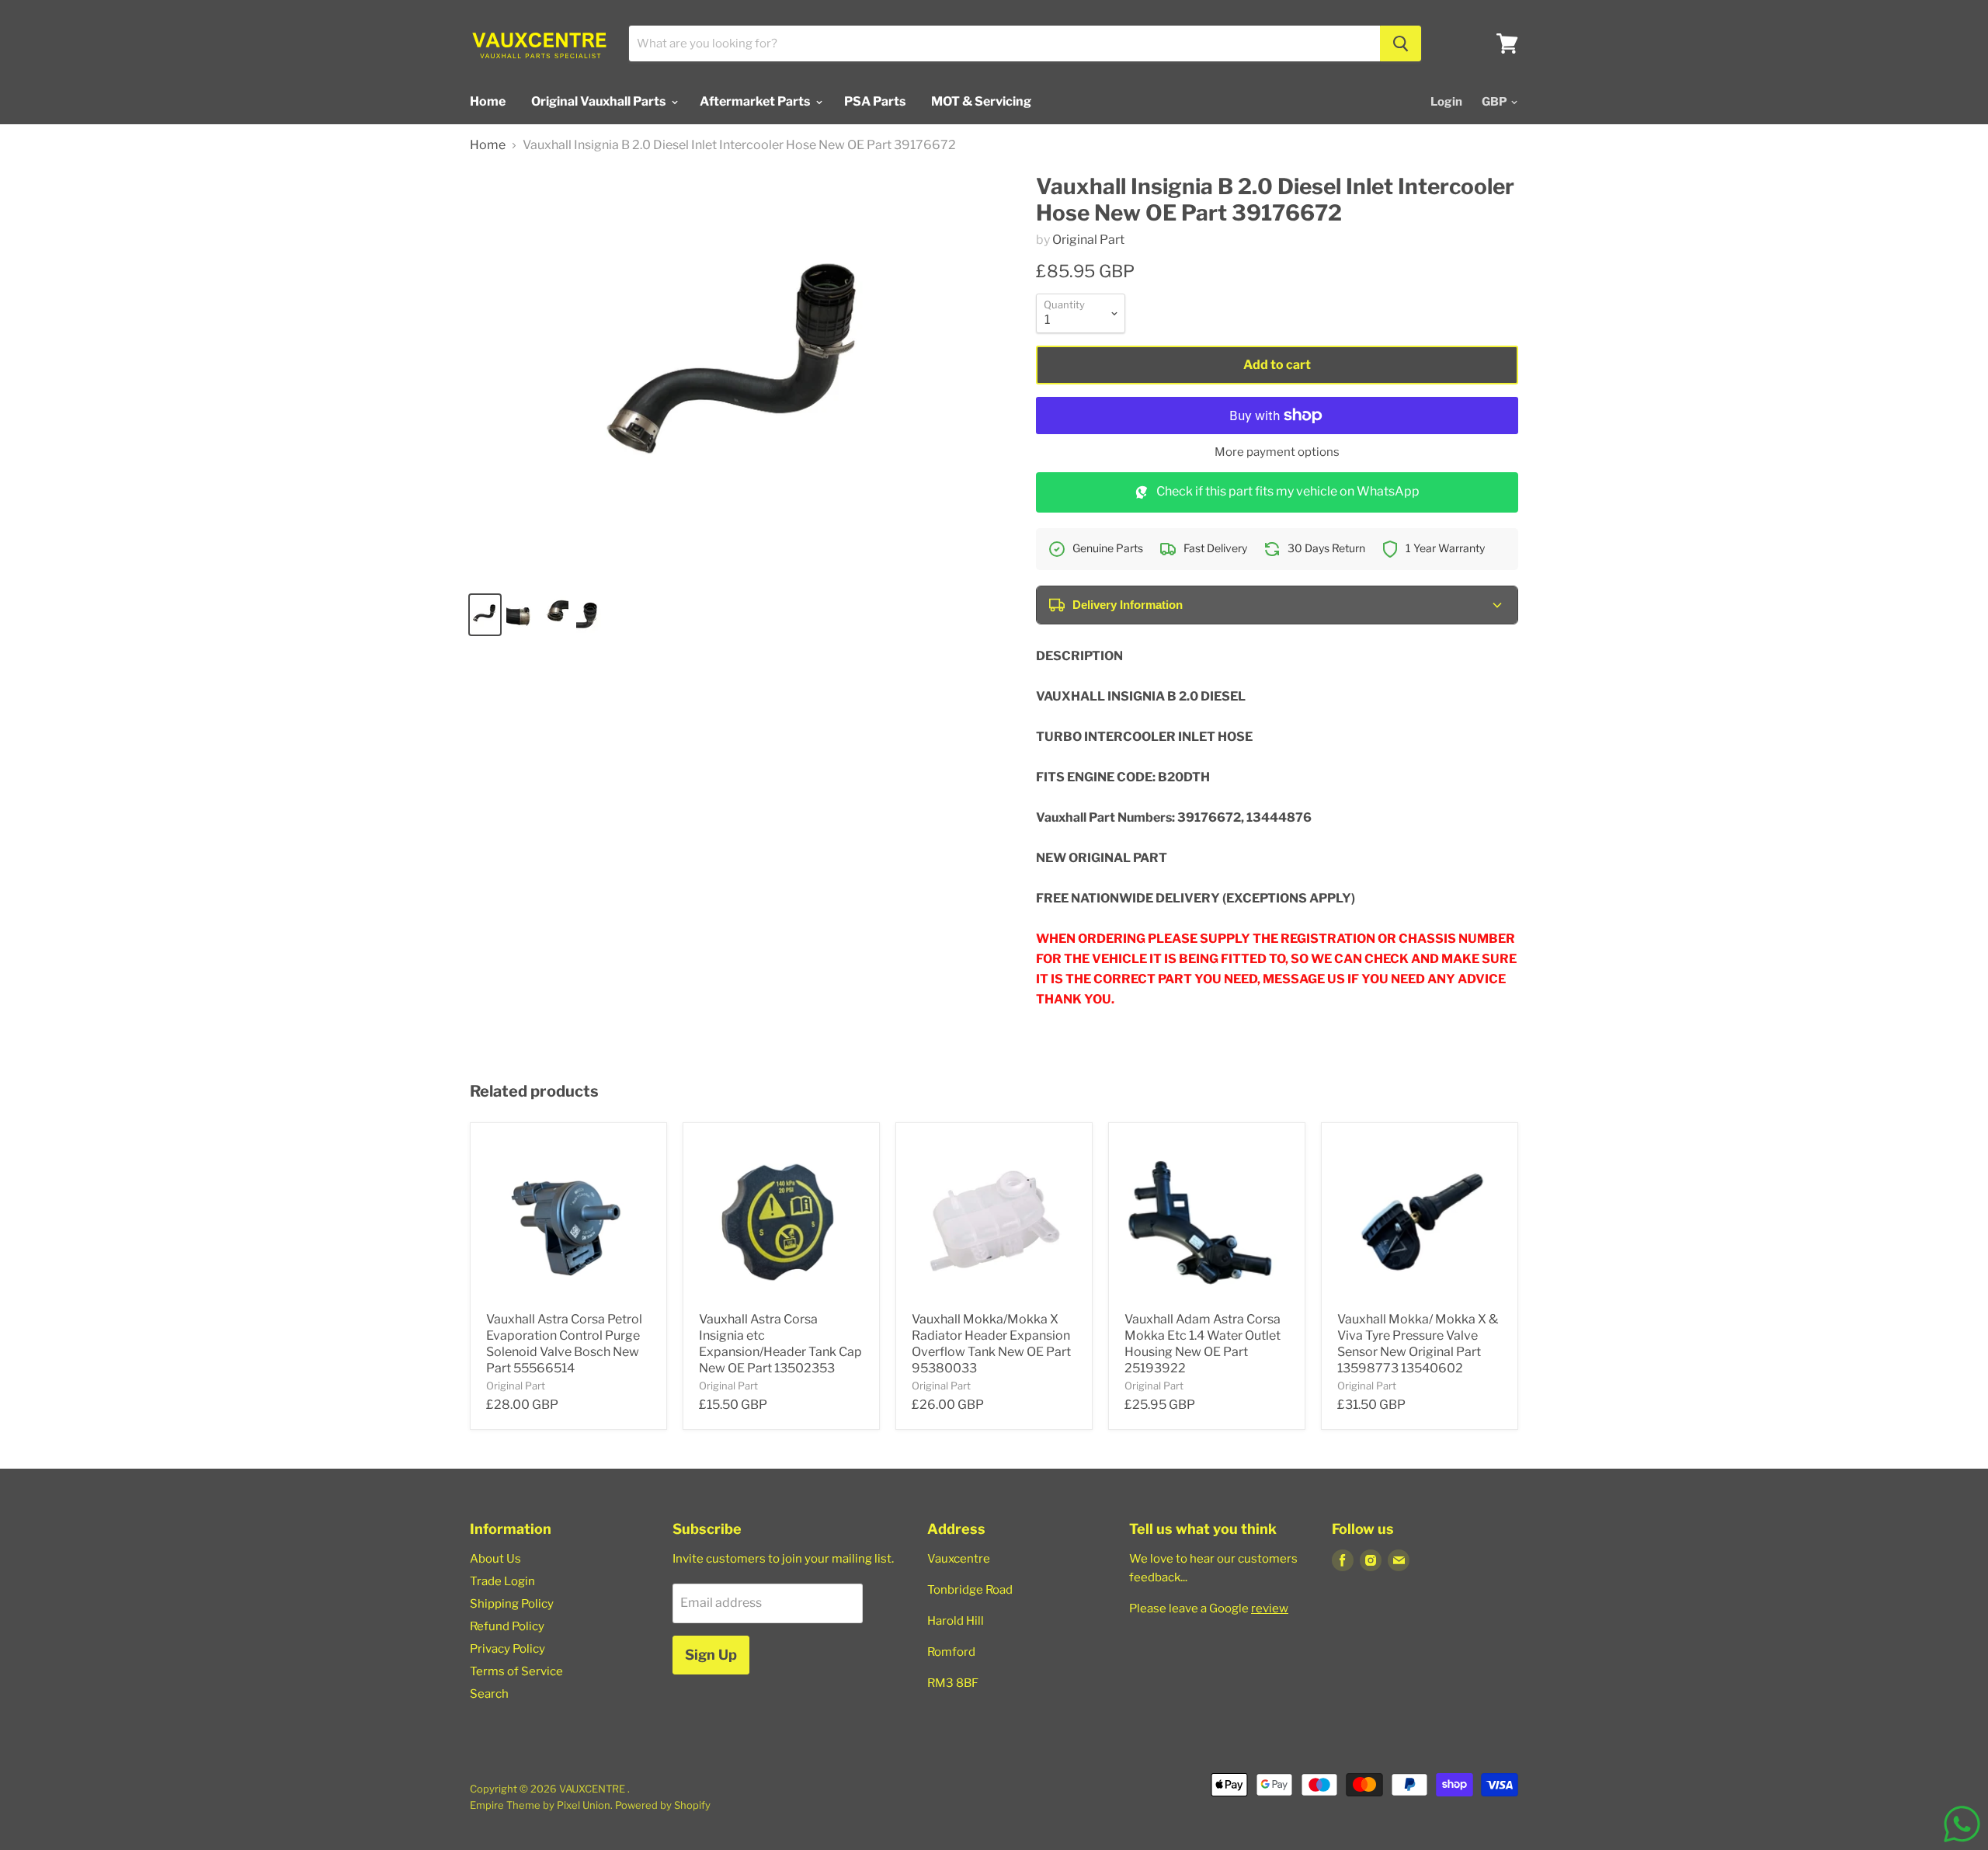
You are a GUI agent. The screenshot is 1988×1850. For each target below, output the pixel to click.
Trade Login (502, 1581)
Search (489, 1694)
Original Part (1088, 240)
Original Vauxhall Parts (600, 101)
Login (1446, 102)
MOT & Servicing (981, 101)
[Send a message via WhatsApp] (1962, 1824)
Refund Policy (507, 1626)
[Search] (1401, 43)
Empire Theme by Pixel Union (540, 1805)
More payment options (1277, 452)
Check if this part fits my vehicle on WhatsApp (1288, 491)
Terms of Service (516, 1671)
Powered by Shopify (663, 1805)
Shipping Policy (512, 1604)
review (1270, 1608)
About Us (495, 1559)
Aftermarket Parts (756, 101)
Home (488, 101)
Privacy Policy (507, 1649)
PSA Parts (875, 101)
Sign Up (711, 1655)
